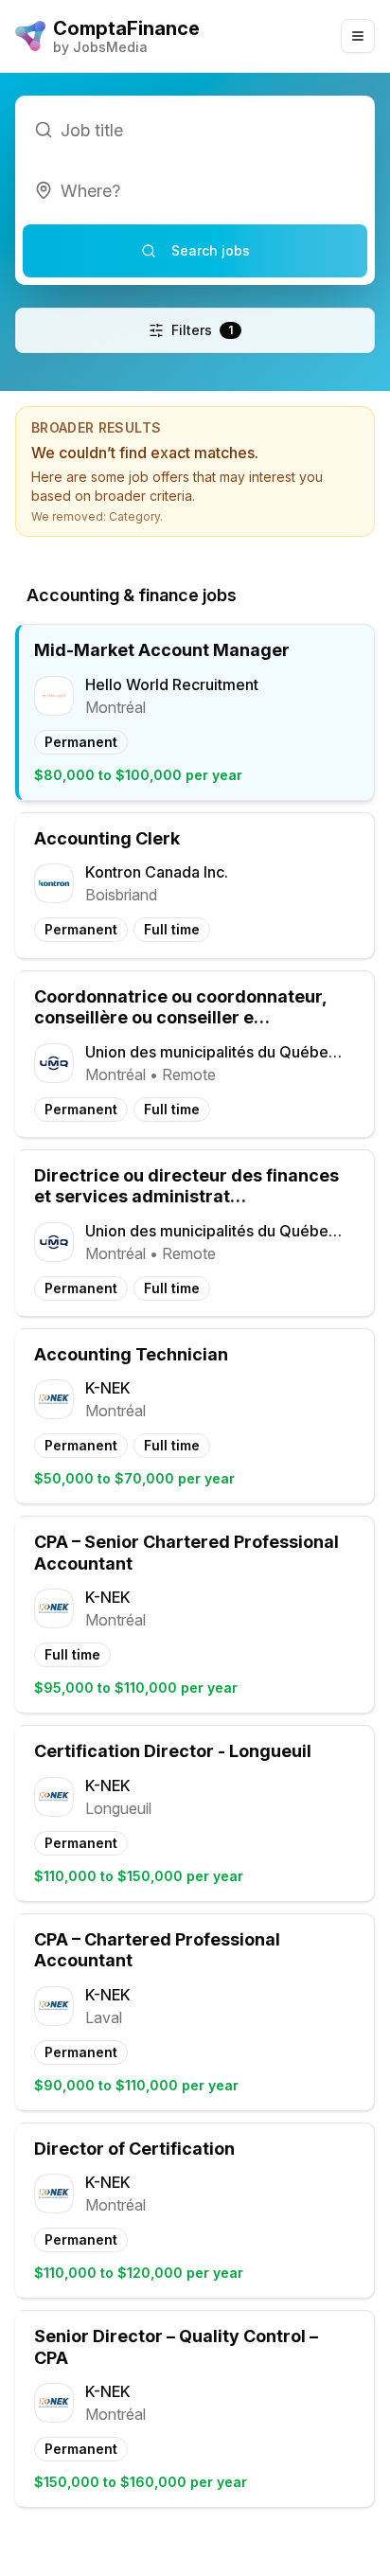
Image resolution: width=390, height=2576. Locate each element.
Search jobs (211, 250)
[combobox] (195, 190)
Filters (202, 330)
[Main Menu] (358, 36)
